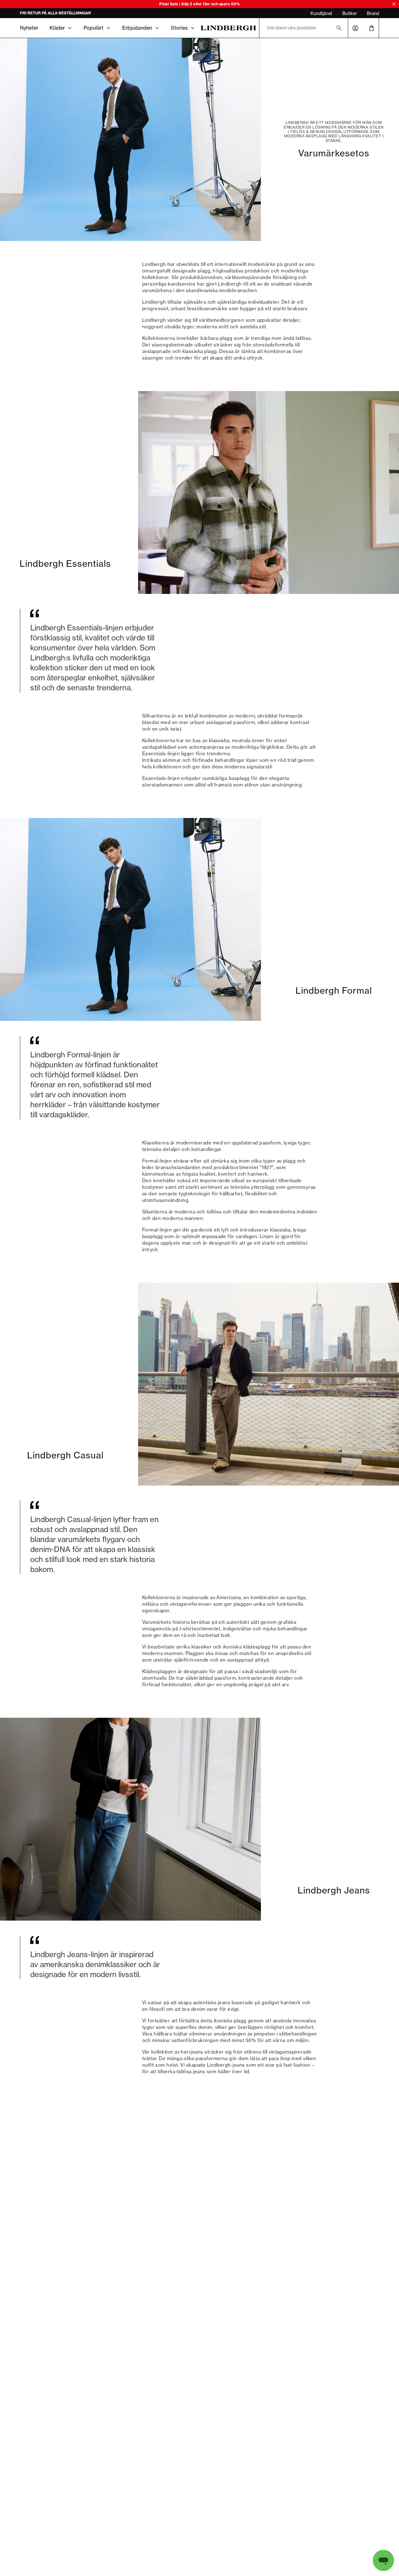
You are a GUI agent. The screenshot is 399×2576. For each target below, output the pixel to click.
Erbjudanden (137, 28)
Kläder (57, 28)
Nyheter (29, 28)
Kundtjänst (321, 13)
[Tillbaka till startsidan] (228, 28)
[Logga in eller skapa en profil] (355, 28)
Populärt (94, 28)
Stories (179, 28)
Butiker (350, 13)
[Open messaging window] (383, 2560)
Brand (373, 13)
